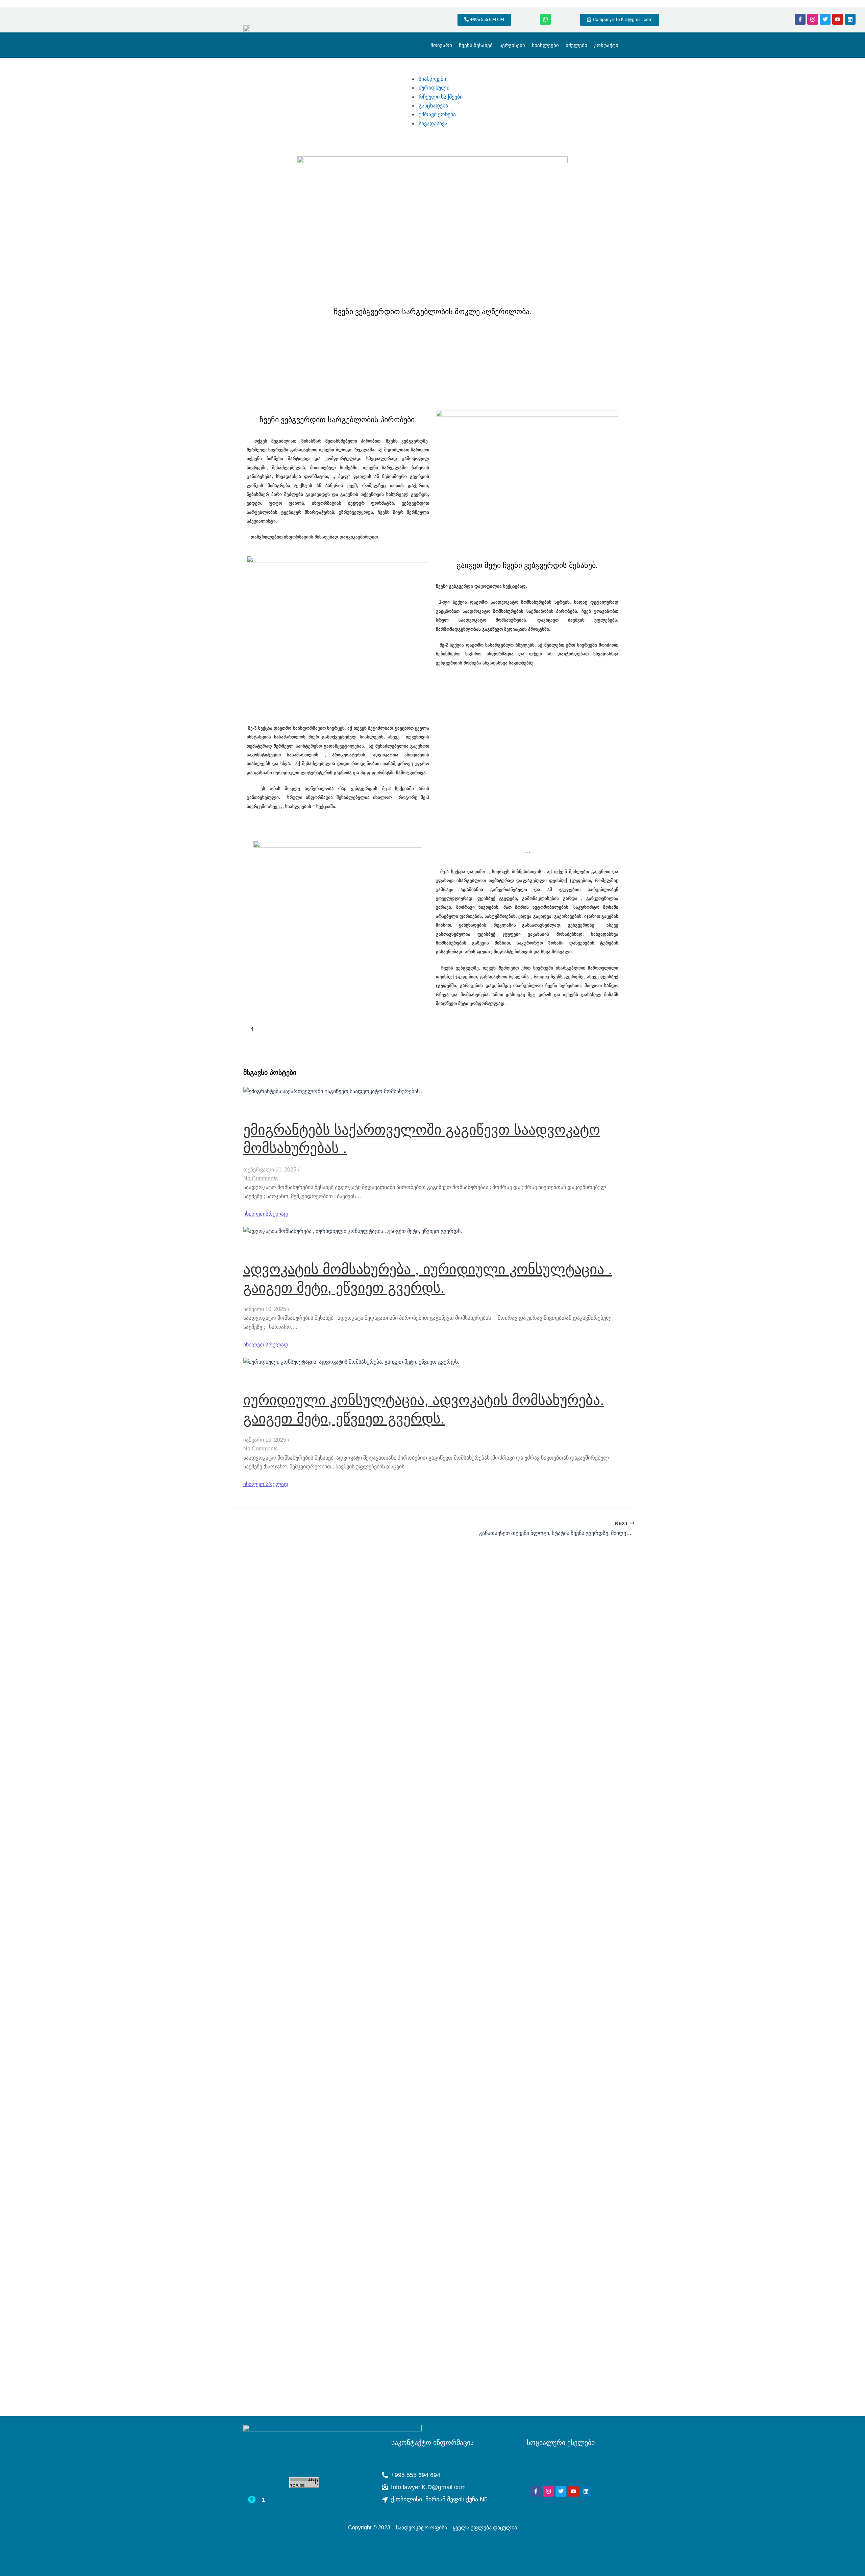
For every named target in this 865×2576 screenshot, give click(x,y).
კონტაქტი (606, 45)
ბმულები (576, 45)
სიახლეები (545, 45)
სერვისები (512, 45)
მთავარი (441, 45)
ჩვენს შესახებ (476, 45)
